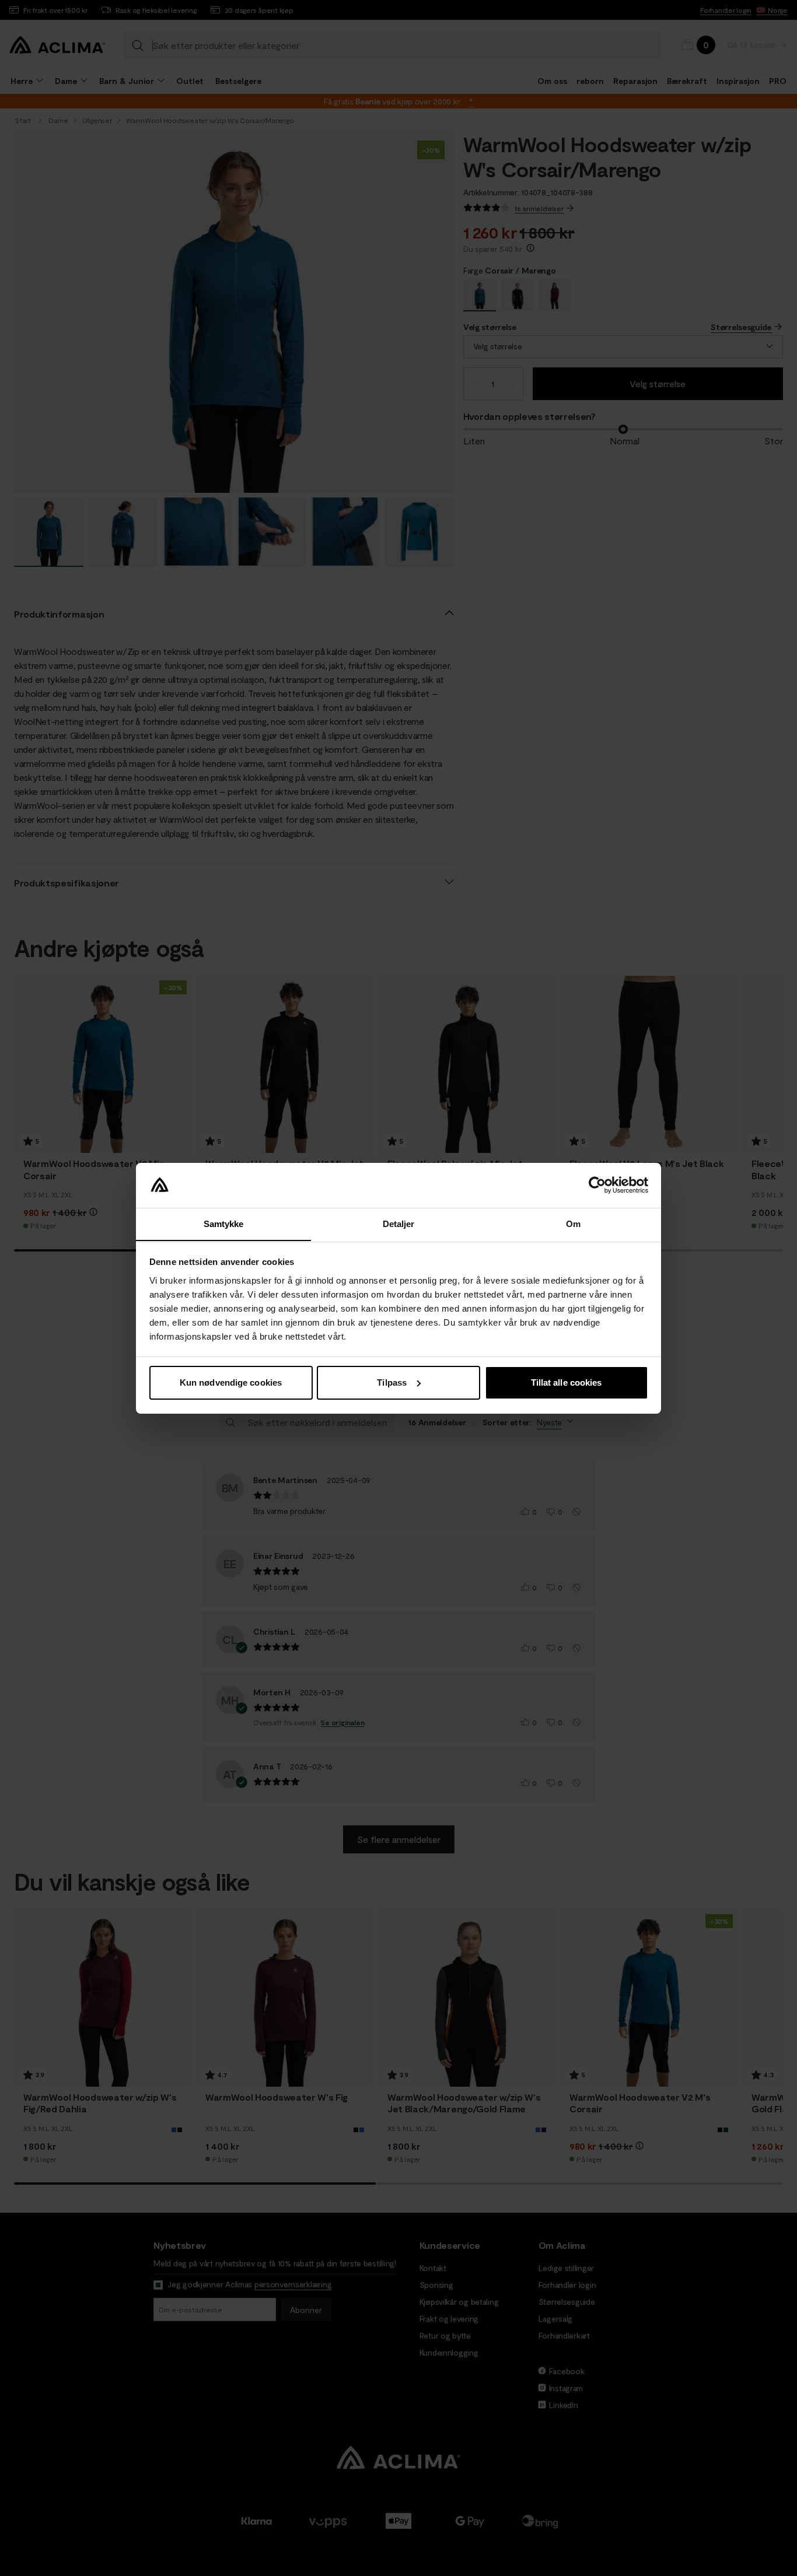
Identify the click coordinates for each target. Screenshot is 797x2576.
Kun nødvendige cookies (231, 1382)
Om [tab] (573, 1223)
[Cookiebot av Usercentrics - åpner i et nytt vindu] (597, 1185)
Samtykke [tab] (224, 1223)
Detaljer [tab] (399, 1223)
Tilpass (392, 1382)
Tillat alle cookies (567, 1382)
